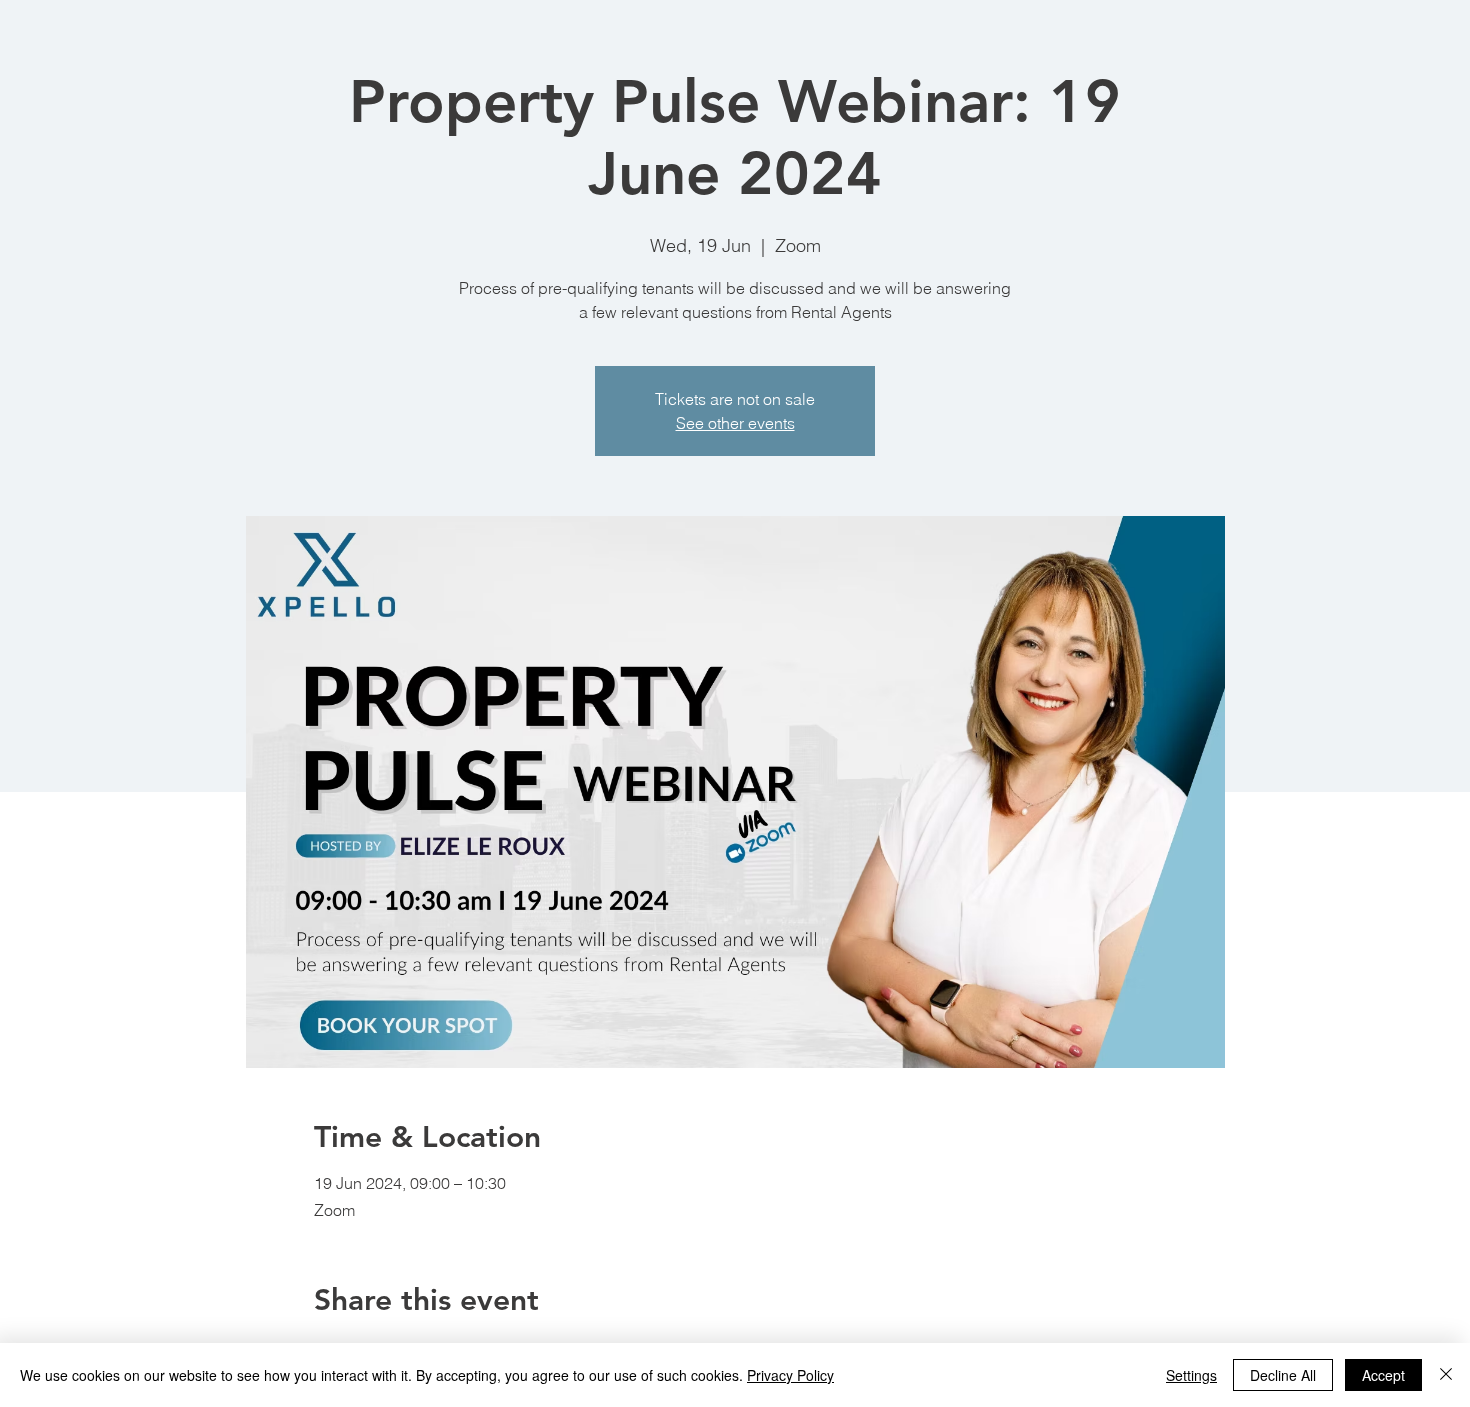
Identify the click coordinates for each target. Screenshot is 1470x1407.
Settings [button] (1191, 1375)
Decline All (1283, 1375)
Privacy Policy (790, 1375)
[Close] (1446, 1375)
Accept (1383, 1375)
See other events (735, 423)
